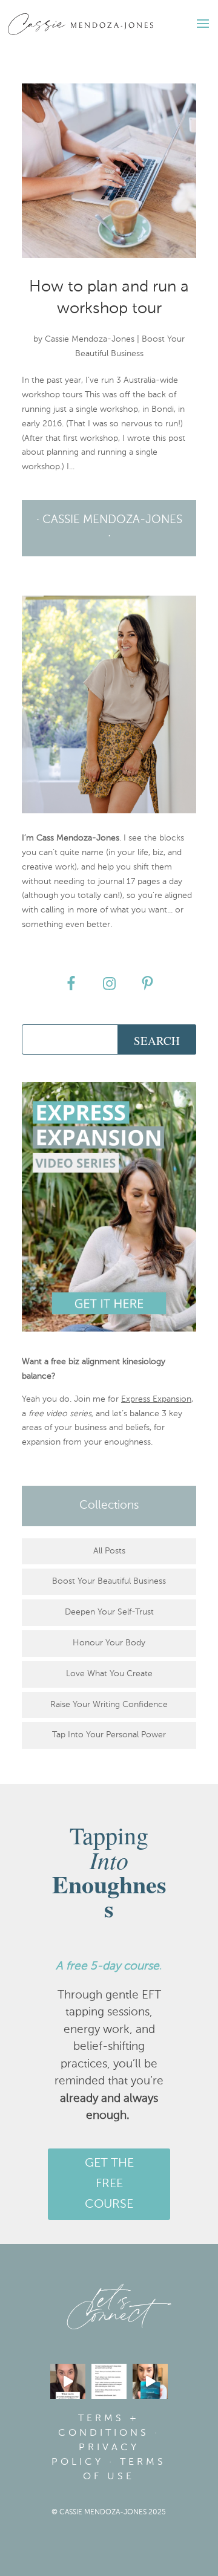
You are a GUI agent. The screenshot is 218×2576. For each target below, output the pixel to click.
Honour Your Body (109, 1643)
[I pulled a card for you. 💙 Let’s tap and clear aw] (150, 2381)
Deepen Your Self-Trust (109, 1612)
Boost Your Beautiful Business (109, 1581)
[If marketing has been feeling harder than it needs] (109, 2381)
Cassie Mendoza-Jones (90, 339)
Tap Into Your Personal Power (109, 1735)
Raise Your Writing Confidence (109, 1705)
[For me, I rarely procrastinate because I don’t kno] (68, 2381)
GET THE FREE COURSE (109, 2184)
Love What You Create (109, 1674)
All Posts (109, 1551)
